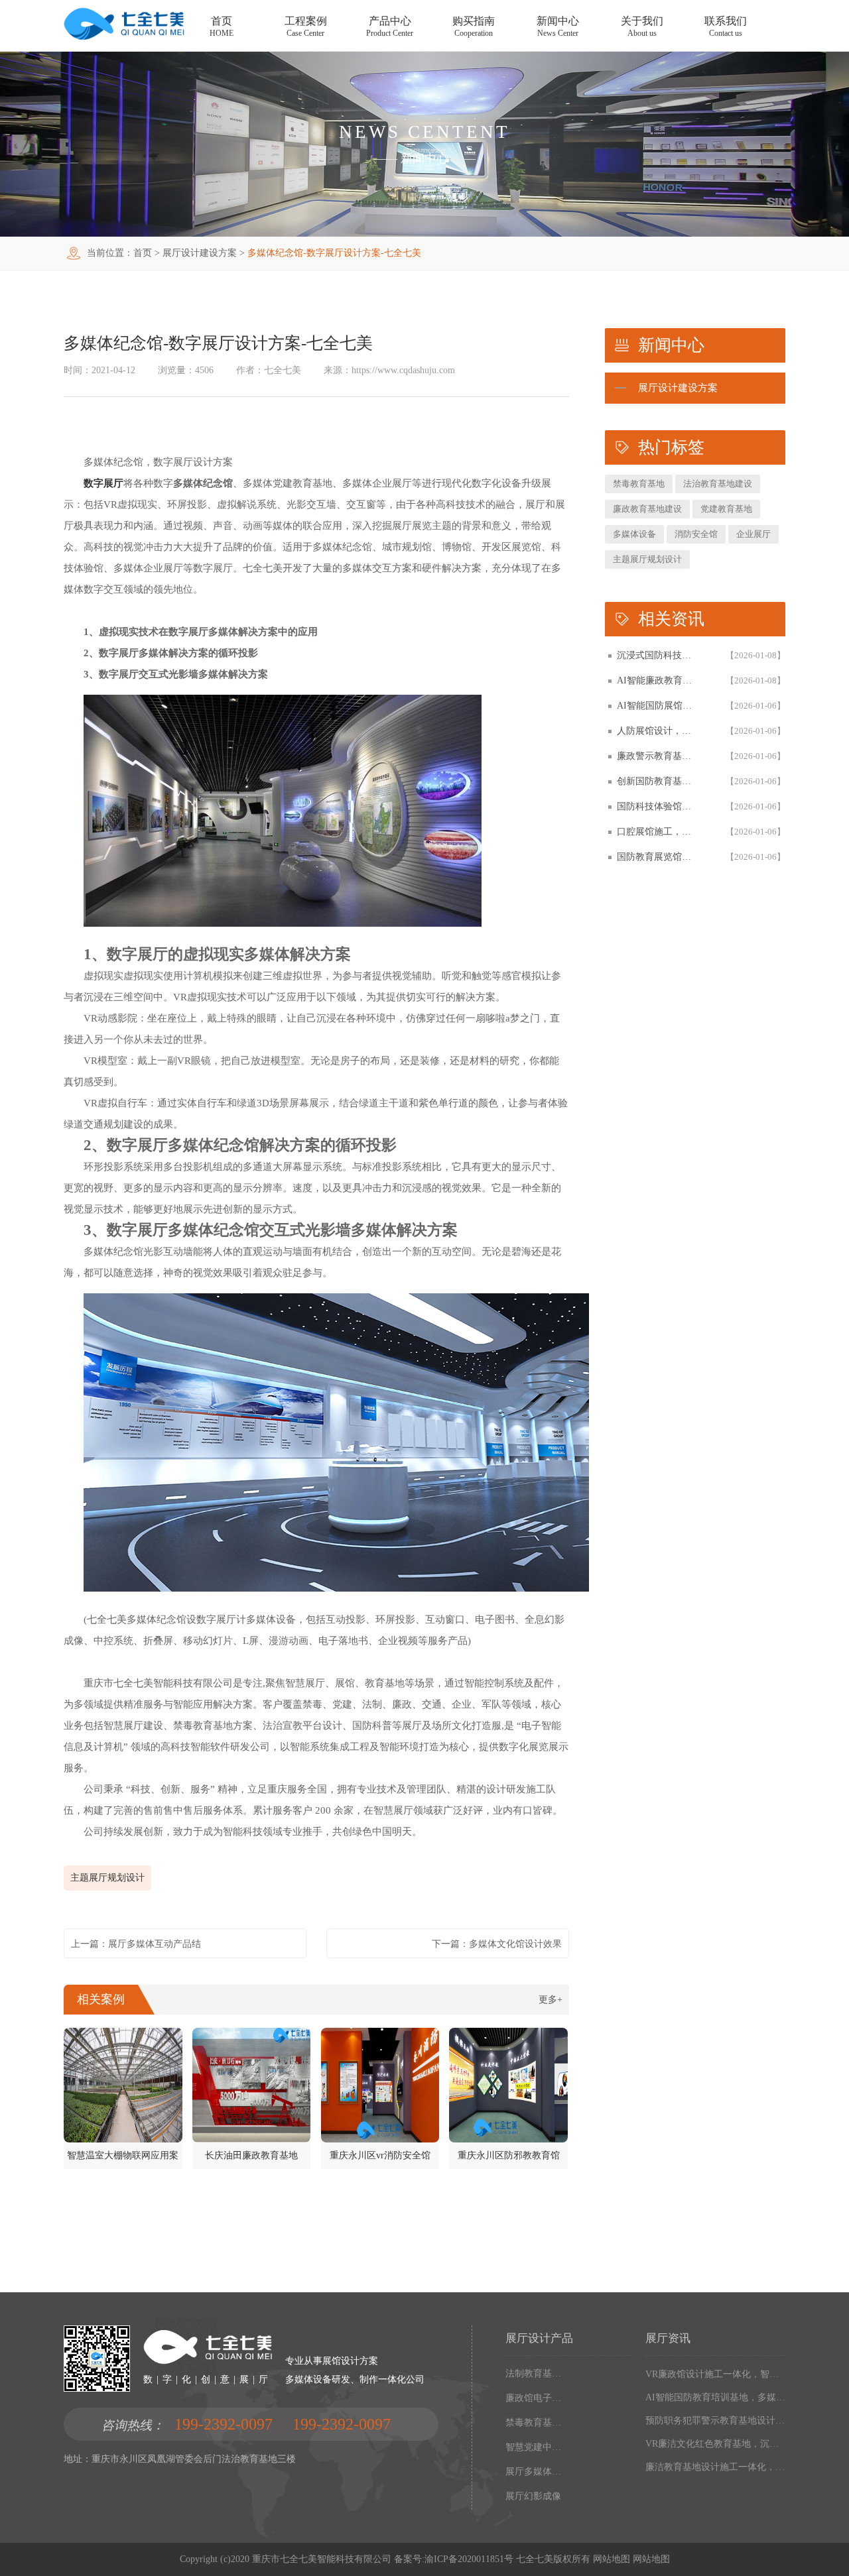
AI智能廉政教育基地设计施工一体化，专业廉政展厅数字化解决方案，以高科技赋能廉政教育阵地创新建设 (658, 680)
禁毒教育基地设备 (535, 2423)
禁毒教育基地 (639, 484)
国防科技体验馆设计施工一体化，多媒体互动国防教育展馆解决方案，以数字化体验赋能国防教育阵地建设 (658, 806)
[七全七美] (124, 37)
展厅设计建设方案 (200, 253)
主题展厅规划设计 (107, 1878)
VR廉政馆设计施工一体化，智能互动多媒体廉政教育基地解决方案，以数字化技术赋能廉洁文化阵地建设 (715, 2374)
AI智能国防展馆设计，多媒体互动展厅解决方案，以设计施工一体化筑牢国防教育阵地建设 (658, 706)
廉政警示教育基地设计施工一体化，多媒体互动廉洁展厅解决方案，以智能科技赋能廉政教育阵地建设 (658, 756)
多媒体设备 (634, 534)
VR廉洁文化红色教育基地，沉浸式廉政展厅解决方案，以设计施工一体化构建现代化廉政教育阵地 (715, 2444)
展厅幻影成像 (533, 2496)
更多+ (551, 2000)
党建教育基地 (726, 509)
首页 (143, 253)
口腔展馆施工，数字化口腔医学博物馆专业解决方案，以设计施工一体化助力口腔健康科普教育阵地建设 (658, 832)
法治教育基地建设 (718, 484)
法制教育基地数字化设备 (535, 2373)
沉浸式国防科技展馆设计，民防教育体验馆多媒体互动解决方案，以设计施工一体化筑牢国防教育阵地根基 (658, 655)
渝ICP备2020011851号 (469, 2559)
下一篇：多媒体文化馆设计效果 (497, 1944)
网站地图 (612, 2559)
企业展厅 (753, 534)
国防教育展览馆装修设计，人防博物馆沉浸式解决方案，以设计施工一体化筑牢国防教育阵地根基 (658, 857)
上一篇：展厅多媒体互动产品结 (136, 1944)
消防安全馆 (696, 534)
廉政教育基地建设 (647, 509)
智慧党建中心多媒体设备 (535, 2447)
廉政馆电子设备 (535, 2398)
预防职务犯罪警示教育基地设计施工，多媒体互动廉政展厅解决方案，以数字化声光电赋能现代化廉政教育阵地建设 (715, 2421)
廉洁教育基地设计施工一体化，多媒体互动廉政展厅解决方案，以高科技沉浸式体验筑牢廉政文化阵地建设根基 (715, 2467)
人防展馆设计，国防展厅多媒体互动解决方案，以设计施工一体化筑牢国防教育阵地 (658, 731)
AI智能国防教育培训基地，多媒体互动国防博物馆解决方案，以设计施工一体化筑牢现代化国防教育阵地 (715, 2397)
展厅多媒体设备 (535, 2472)
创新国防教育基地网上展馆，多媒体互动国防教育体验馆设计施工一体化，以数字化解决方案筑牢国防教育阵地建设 (658, 781)
